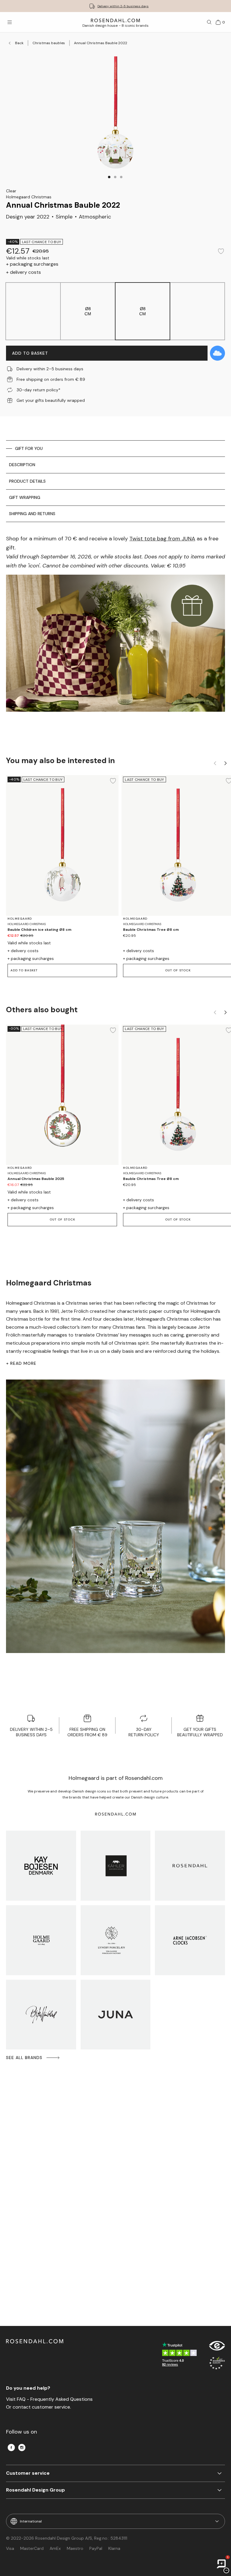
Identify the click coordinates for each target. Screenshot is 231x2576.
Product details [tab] (27, 481)
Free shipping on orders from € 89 (123, 6)
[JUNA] (116, 2015)
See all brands (24, 2058)
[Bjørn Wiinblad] (41, 2015)
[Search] (209, 22)
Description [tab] (22, 465)
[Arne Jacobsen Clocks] (190, 1940)
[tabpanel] (115, 633)
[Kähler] (116, 1866)
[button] (109, 177)
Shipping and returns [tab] (32, 514)
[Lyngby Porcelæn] (116, 1940)
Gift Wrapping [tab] (25, 497)
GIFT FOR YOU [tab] (29, 448)
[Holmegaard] (41, 1940)
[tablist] (115, 481)
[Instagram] (22, 2448)
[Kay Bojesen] (41, 1866)
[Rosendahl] (190, 1866)
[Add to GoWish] (217, 353)
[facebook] (11, 2448)
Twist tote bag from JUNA (162, 539)
